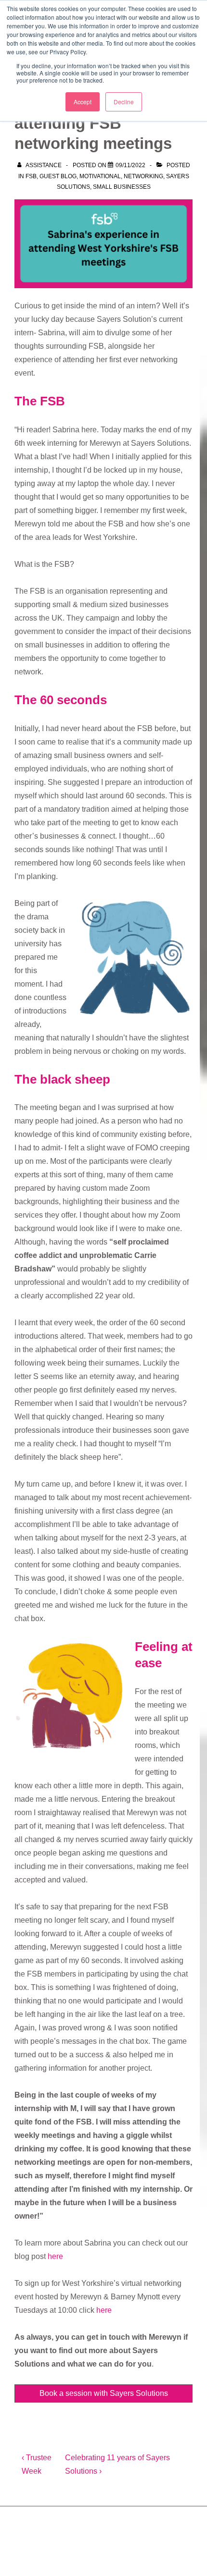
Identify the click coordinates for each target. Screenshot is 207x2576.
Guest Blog (58, 176)
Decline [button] (124, 102)
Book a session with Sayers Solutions (104, 2393)
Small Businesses (122, 187)
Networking (143, 176)
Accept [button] (83, 102)
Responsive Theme (83, 2546)
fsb (31, 176)
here (55, 2256)
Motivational (100, 176)
